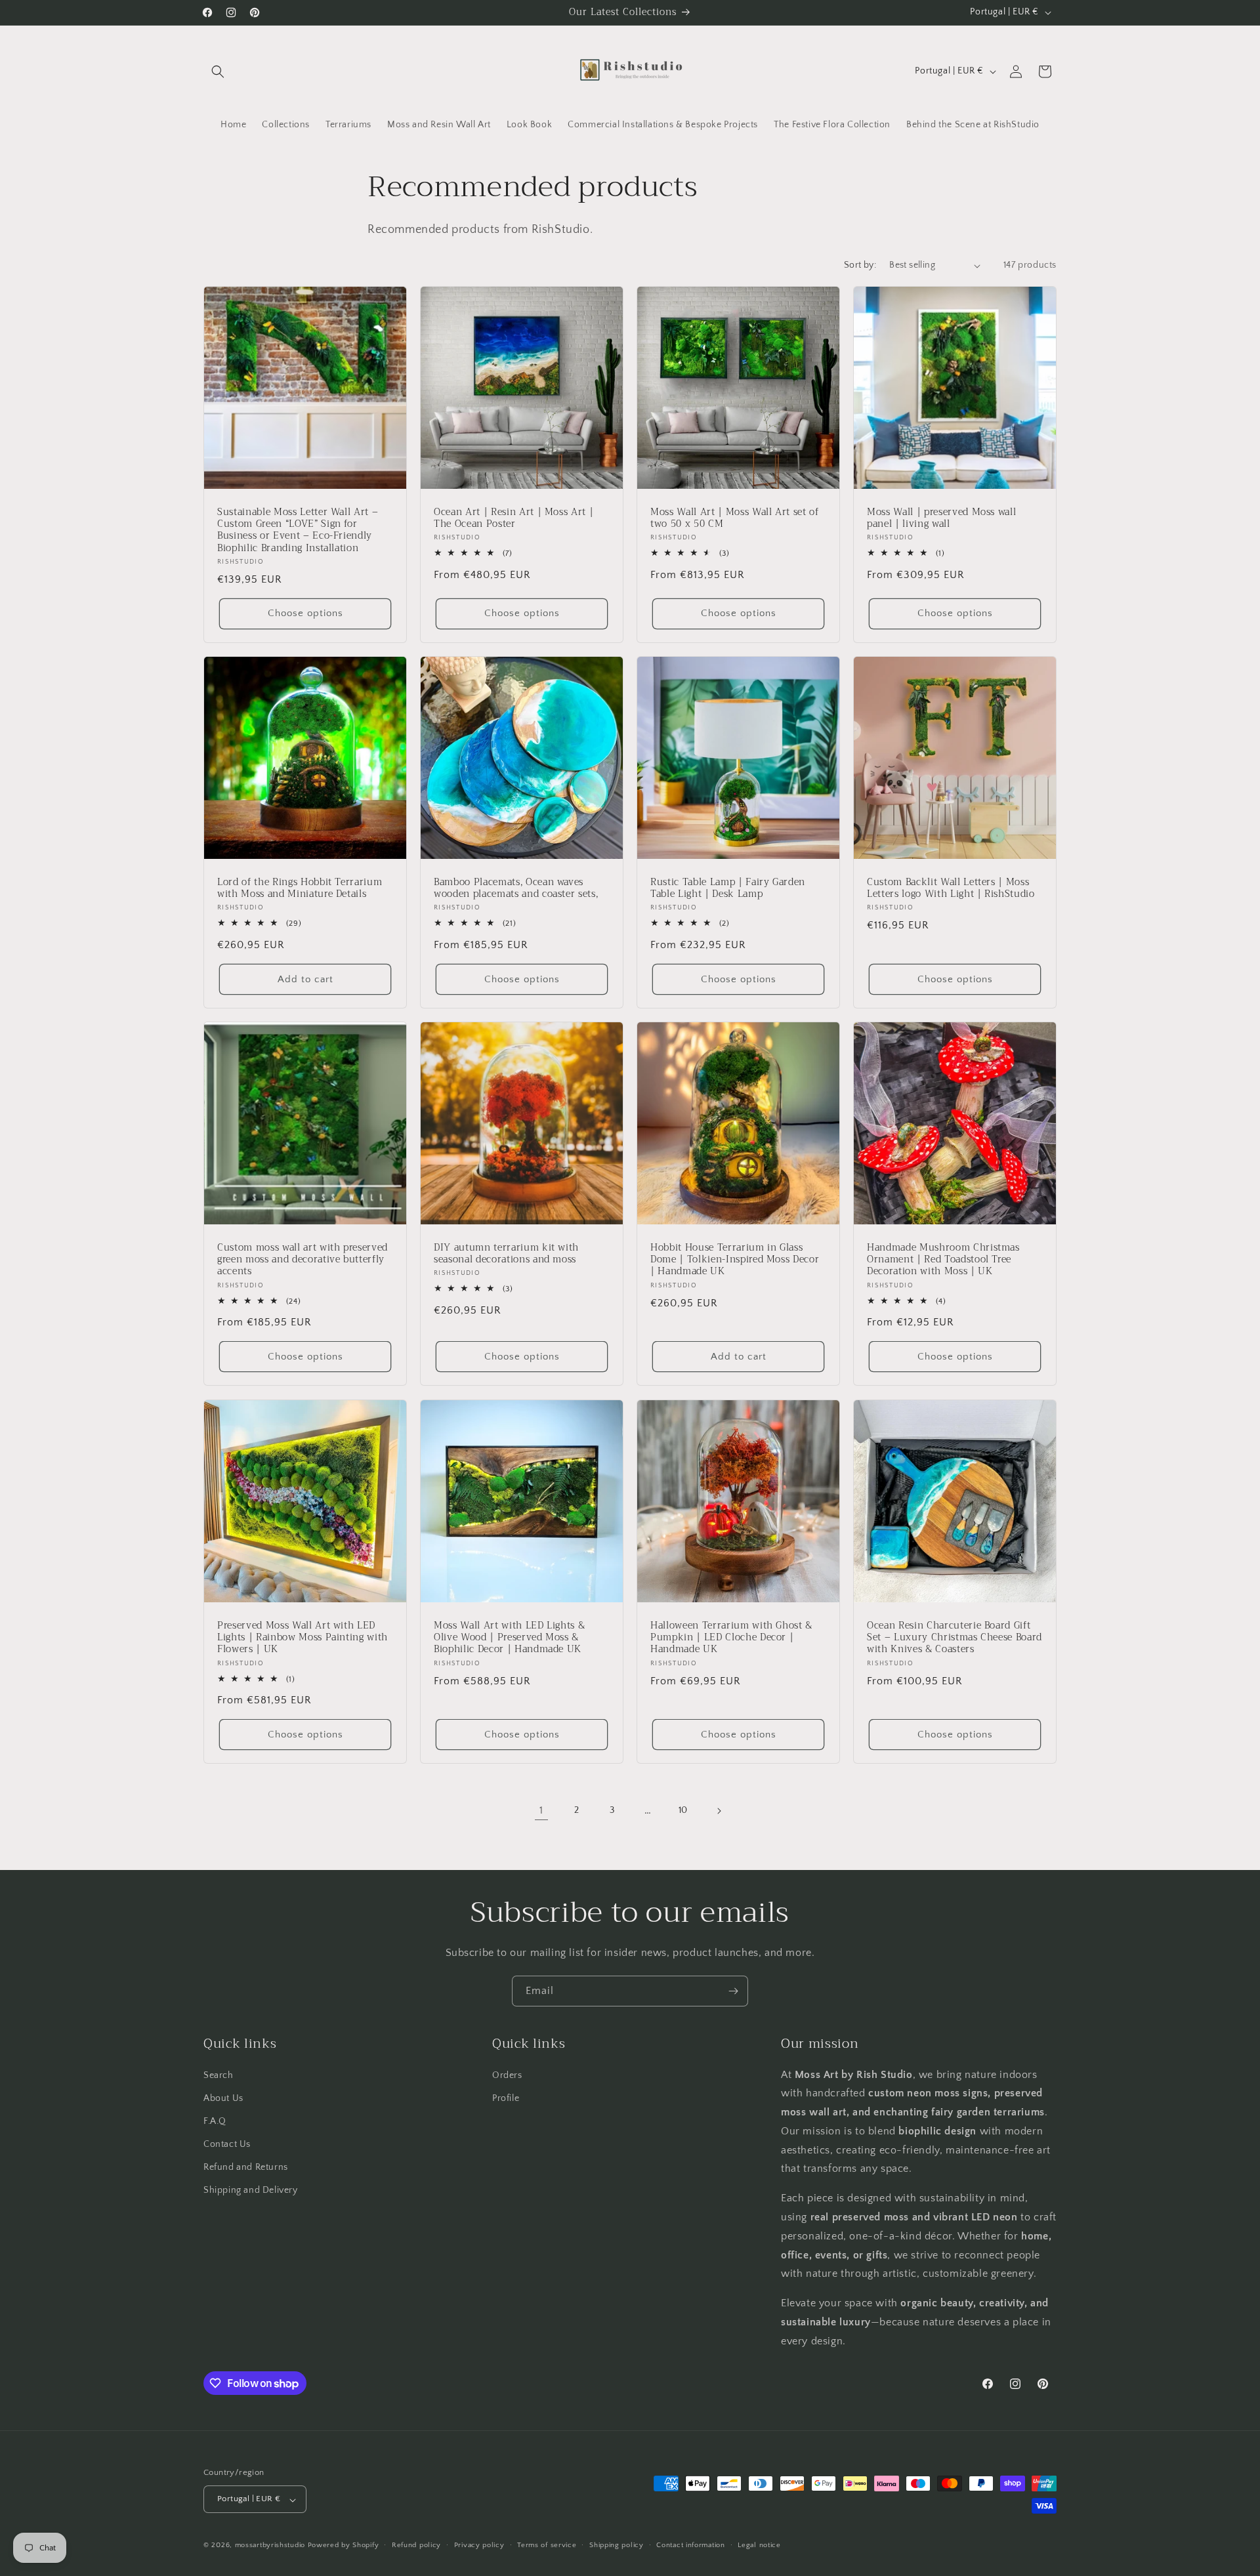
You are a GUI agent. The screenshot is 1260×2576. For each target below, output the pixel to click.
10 (683, 1810)
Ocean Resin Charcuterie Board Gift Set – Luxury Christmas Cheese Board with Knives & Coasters (955, 1638)
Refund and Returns (246, 2167)
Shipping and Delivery (251, 2190)
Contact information (690, 2545)
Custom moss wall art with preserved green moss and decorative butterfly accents (303, 1260)
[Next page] (719, 1811)
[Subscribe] (733, 1991)
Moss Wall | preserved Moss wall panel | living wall (941, 518)
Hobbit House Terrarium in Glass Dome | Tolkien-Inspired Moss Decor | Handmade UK (735, 1260)
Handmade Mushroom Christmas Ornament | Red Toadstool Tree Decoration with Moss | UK (943, 1260)
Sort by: (860, 265)
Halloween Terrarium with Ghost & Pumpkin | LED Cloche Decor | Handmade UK (731, 1638)
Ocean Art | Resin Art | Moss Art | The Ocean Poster (514, 518)
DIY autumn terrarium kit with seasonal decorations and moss (506, 1254)
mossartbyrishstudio (270, 2546)
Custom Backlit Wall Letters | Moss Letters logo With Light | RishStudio (951, 888)
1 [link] (541, 1811)
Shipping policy (617, 2545)
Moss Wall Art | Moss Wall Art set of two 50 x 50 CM (735, 518)
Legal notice (759, 2545)
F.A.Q (215, 2121)
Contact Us (227, 2144)
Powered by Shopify (344, 2546)
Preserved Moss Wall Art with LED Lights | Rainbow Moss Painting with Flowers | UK (303, 1638)
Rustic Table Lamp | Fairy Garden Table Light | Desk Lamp (728, 888)
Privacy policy (479, 2545)
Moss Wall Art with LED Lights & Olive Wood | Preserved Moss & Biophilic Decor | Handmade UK (509, 1638)
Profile (506, 2098)
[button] (218, 72)
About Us (223, 2098)
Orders (507, 2075)
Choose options (305, 614)
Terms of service (547, 2545)
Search (219, 2075)
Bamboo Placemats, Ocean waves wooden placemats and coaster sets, (516, 888)
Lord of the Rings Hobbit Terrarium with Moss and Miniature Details (300, 888)
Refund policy (416, 2545)
